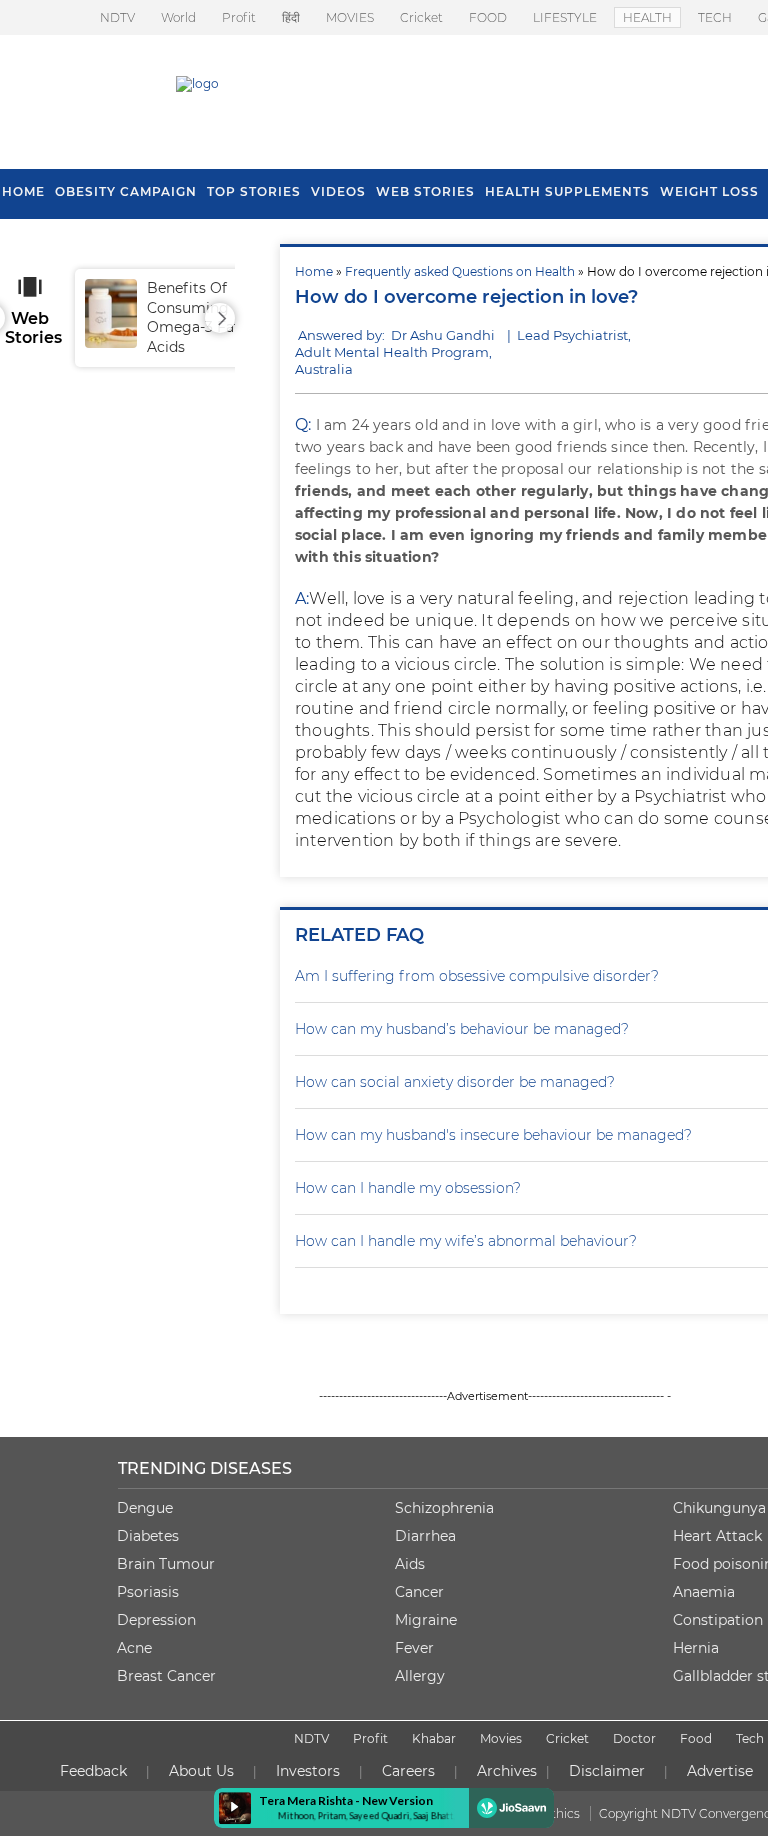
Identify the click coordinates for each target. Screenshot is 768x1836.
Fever (414, 1648)
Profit (239, 17)
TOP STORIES (254, 191)
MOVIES (350, 17)
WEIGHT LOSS (709, 191)
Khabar (434, 1738)
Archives (507, 1771)
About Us (201, 1771)
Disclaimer (607, 1771)
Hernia (696, 1648)
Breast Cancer (166, 1676)
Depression (156, 1620)
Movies (501, 1738)
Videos (338, 191)
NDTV (117, 17)
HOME (23, 191)
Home (314, 271)
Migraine (426, 1620)
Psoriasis (148, 1592)
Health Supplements (567, 191)
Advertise (720, 1771)
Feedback (93, 1771)
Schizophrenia (444, 1508)
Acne (134, 1648)
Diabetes (148, 1536)
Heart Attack (717, 1536)
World (178, 17)
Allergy (420, 1676)
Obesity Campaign (126, 191)
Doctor (634, 1738)
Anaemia (704, 1592)
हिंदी (291, 17)
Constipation (718, 1620)
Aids (410, 1564)
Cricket (421, 17)
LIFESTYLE (565, 17)
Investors (308, 1771)
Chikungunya (719, 1508)
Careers (408, 1771)
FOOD (488, 17)
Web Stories (425, 191)
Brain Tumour (166, 1564)
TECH (715, 17)
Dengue (145, 1508)
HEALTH (647, 17)
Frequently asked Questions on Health (460, 271)
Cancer (419, 1592)
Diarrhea (425, 1536)
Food (696, 1738)
